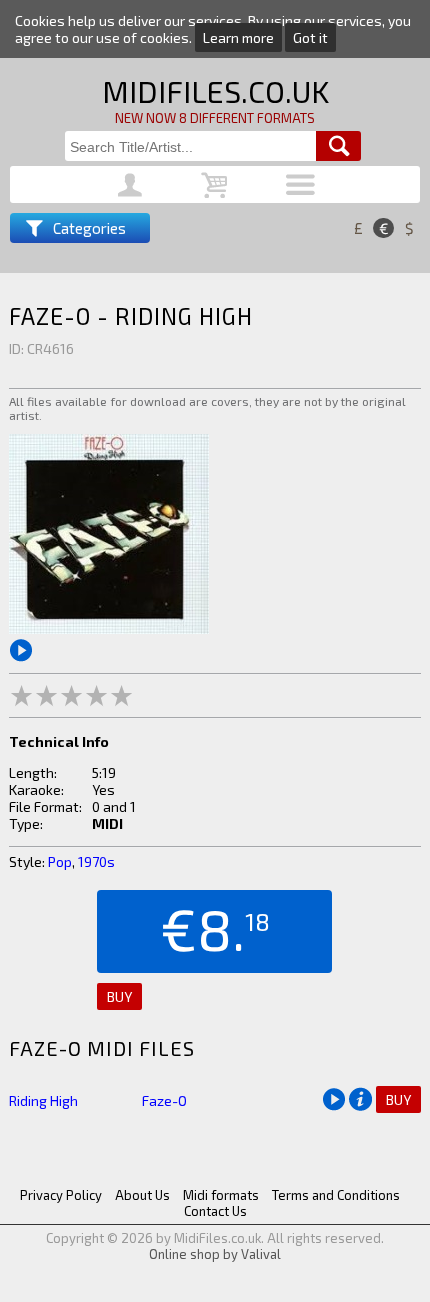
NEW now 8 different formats (215, 118)
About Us (142, 1195)
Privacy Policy (61, 1195)
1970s (96, 861)
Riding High (43, 1100)
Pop (60, 861)
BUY (119, 996)
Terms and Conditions (336, 1195)
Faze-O (164, 1100)
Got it (310, 37)
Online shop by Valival (215, 1254)
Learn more (238, 37)
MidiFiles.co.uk (215, 91)
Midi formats (221, 1195)
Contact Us (215, 1211)
